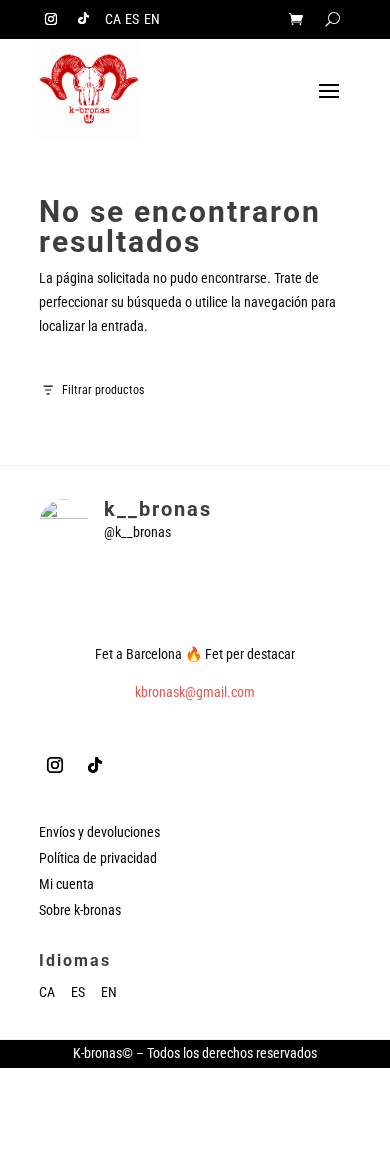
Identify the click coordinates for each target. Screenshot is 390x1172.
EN (152, 19)
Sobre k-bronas (80, 910)
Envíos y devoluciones (99, 832)
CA (113, 19)
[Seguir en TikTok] (83, 19)
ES (132, 19)
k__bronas (158, 509)
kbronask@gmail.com (195, 692)
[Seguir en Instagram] (51, 19)
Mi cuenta (66, 884)
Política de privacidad (98, 858)
